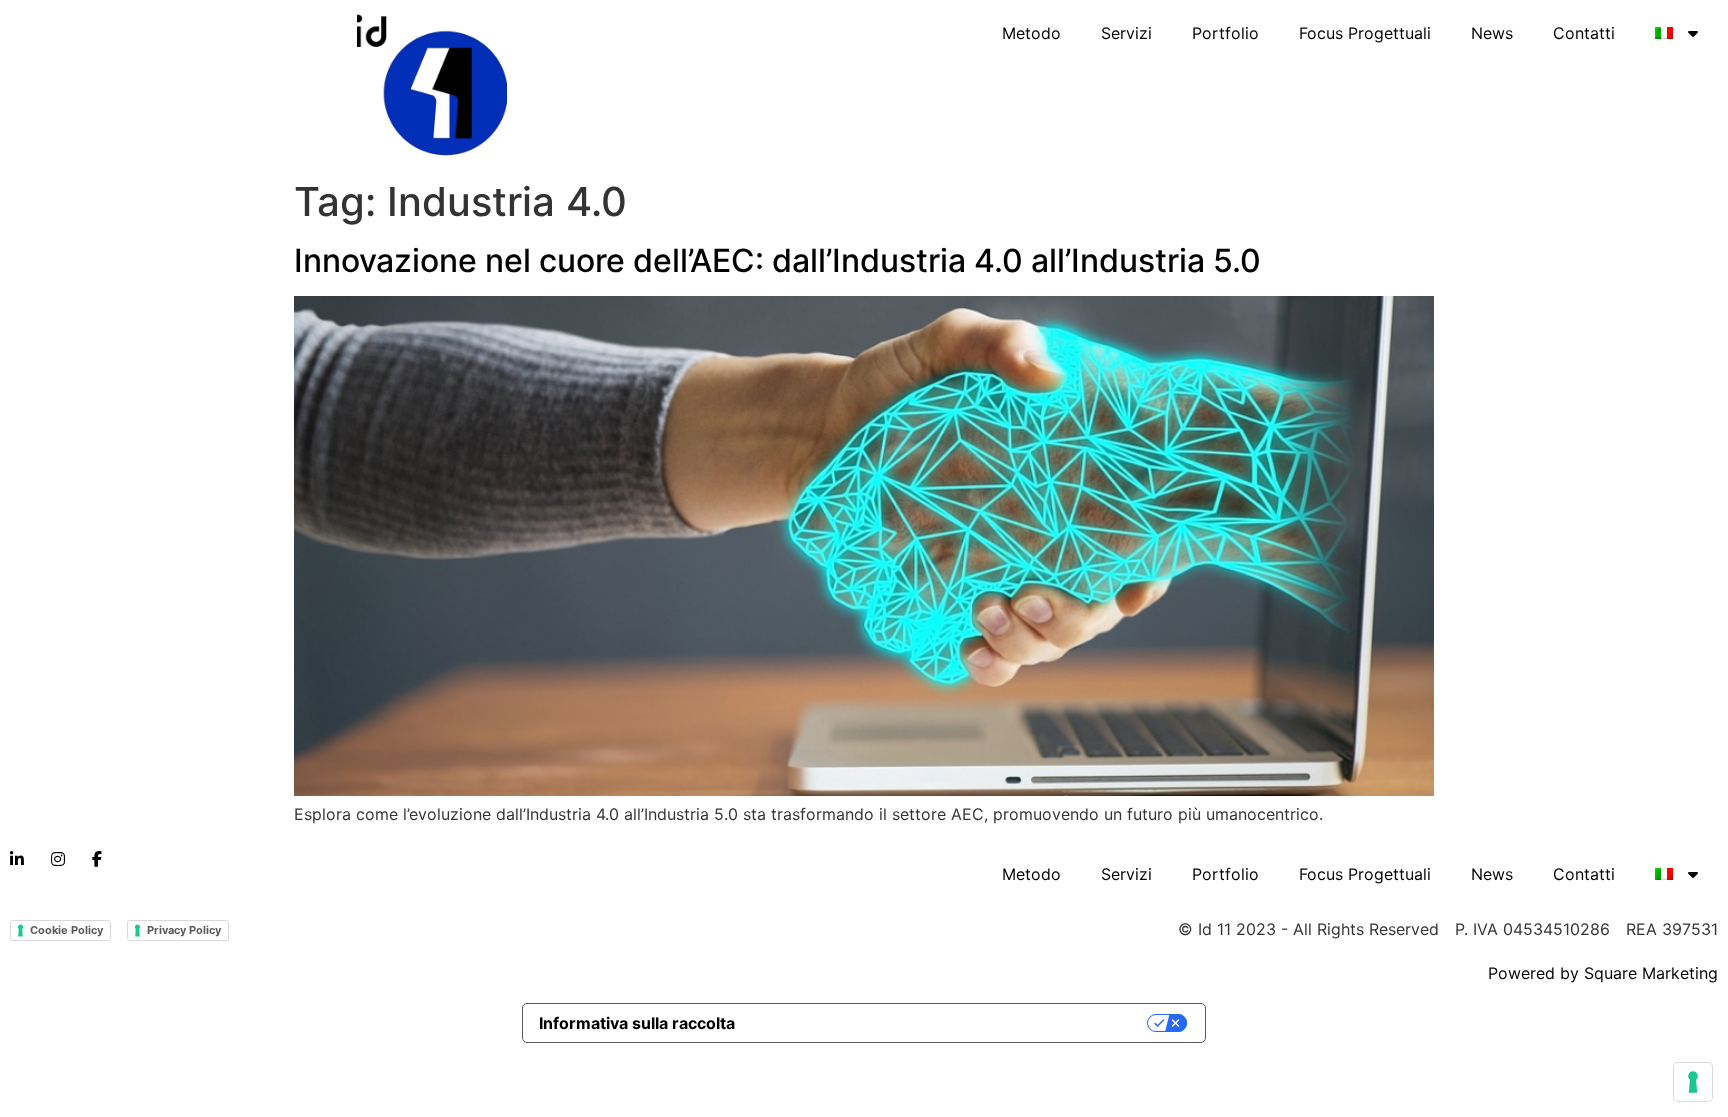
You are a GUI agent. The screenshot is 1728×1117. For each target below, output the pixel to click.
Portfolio (1225, 33)
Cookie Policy (66, 930)
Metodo (1031, 33)
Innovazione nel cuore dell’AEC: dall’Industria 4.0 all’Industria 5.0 (777, 260)
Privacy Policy (184, 930)
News (1492, 33)
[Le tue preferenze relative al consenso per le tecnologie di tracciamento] (1693, 1082)
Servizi (1126, 33)
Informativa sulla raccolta (637, 1023)
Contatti (1584, 33)
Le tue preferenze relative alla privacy (952, 1023)
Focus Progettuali (1365, 33)
